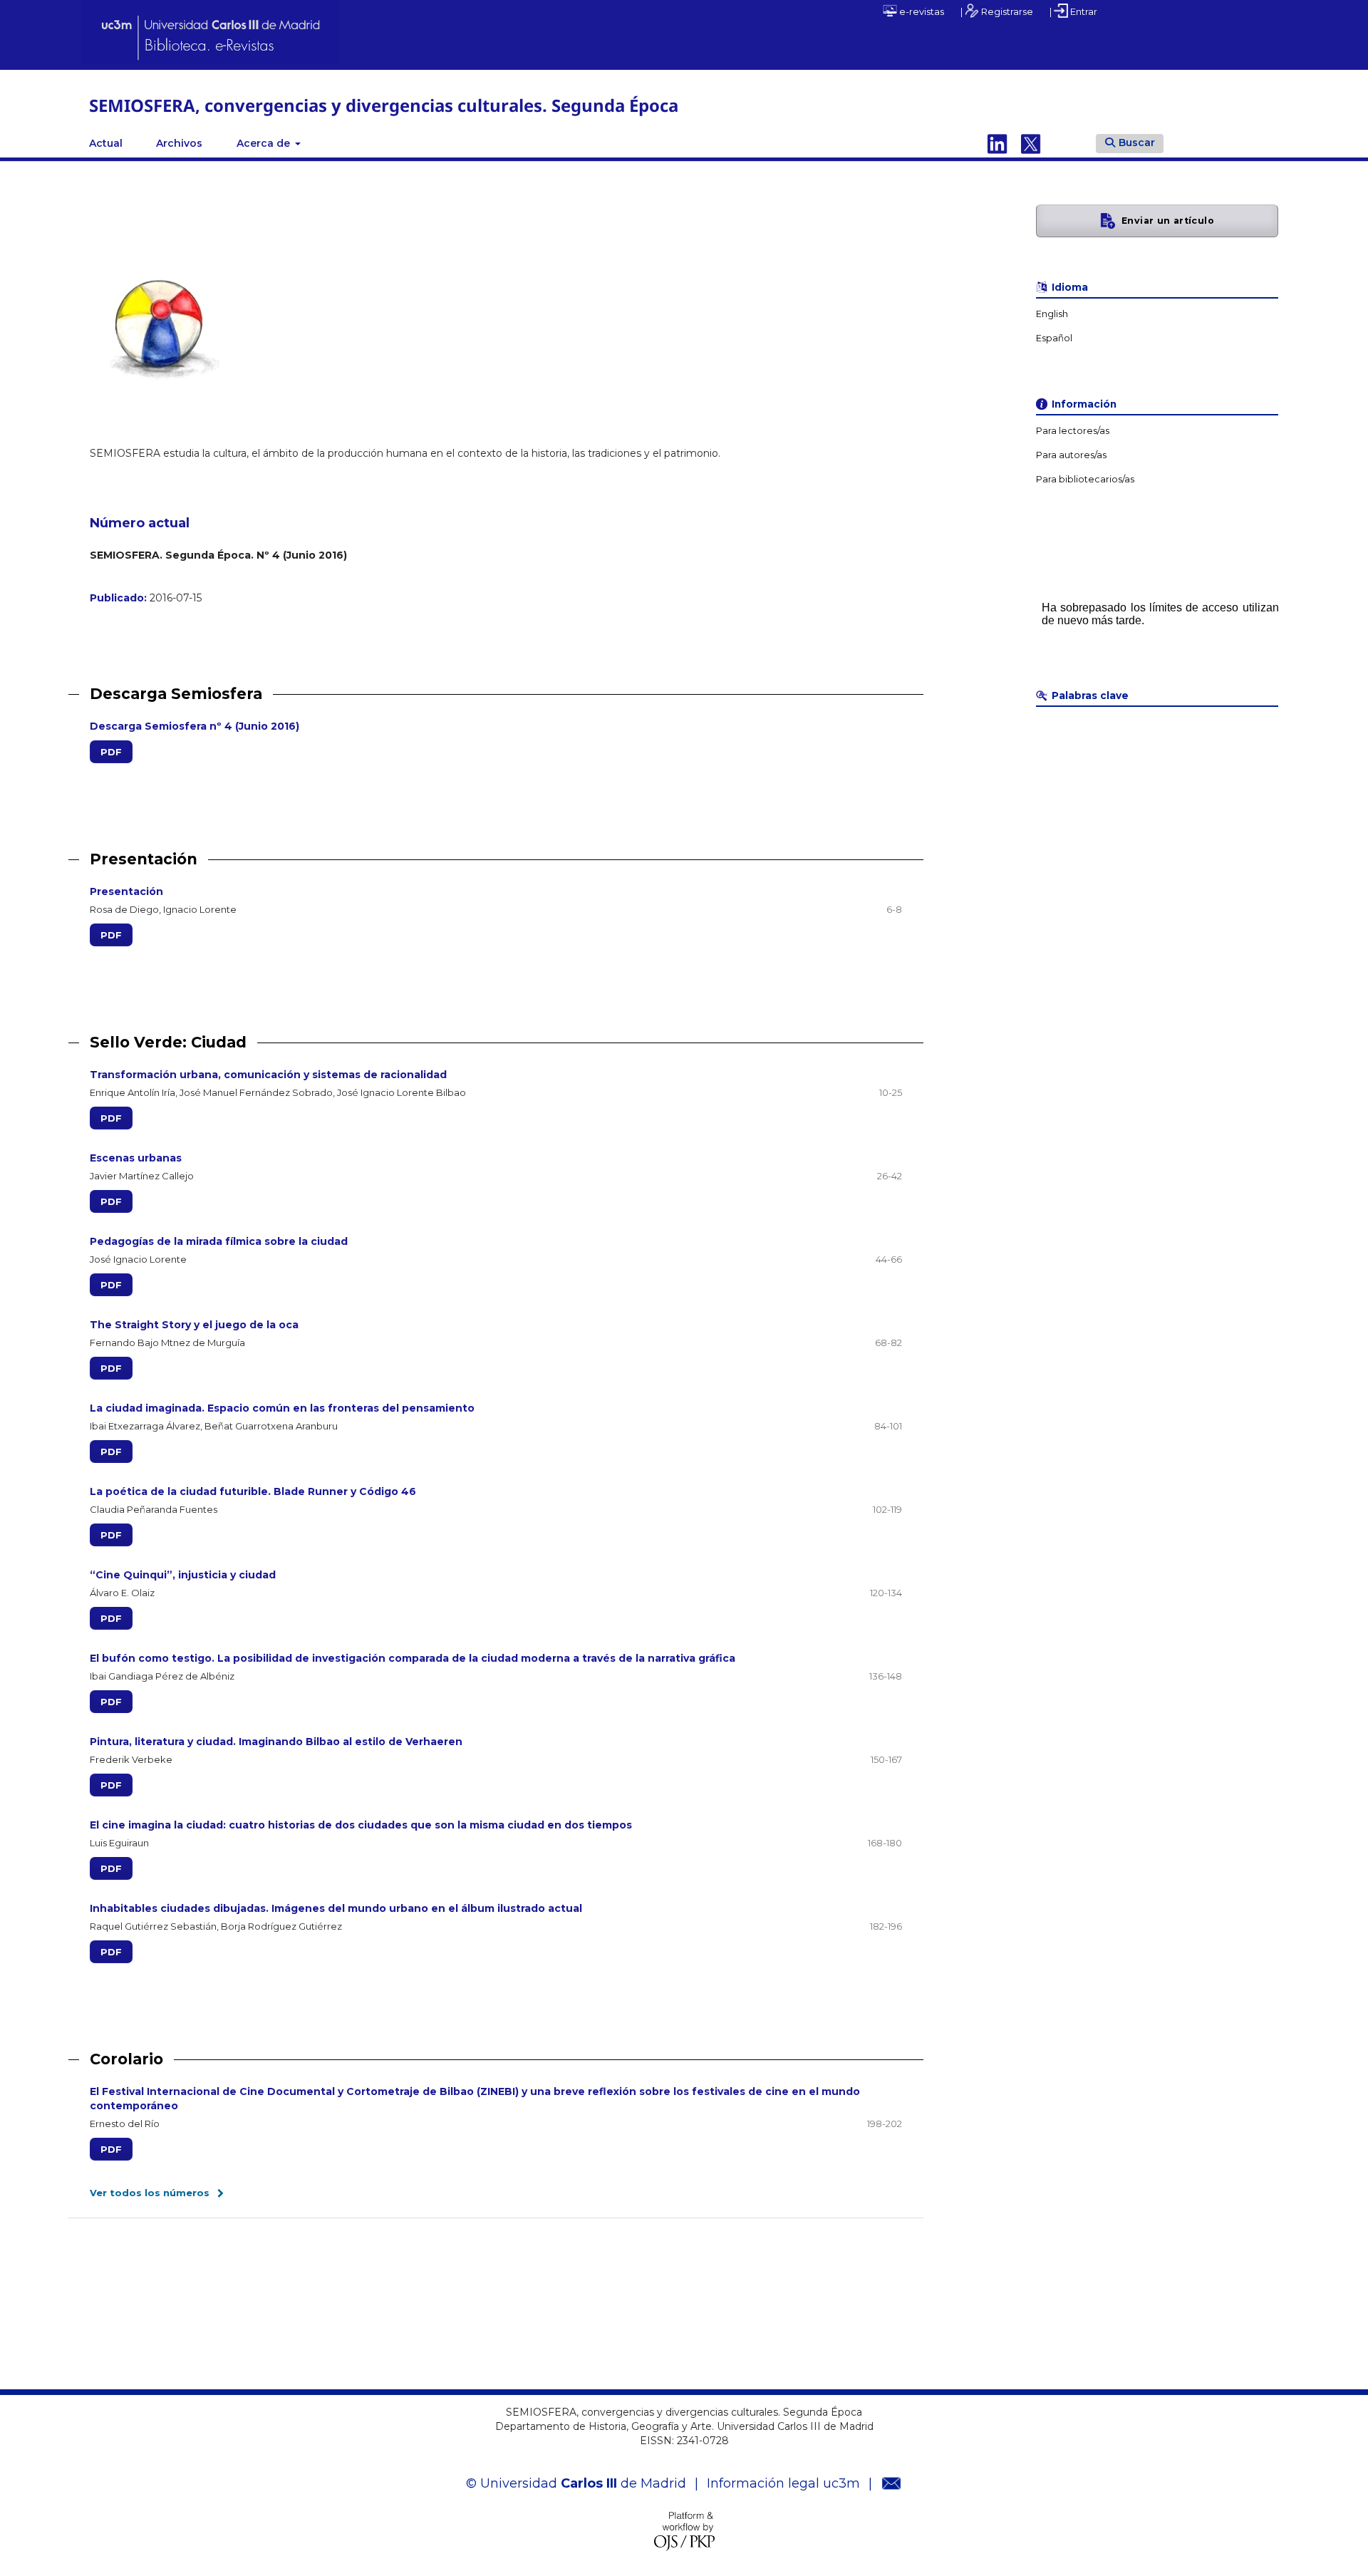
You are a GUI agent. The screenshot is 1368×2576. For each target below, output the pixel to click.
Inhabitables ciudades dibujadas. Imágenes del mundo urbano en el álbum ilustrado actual (336, 1908)
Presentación (126, 891)
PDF (111, 752)
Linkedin (997, 143)
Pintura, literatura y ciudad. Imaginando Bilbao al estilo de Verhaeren (276, 1742)
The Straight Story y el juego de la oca (194, 1325)
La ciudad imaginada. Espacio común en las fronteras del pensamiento (282, 1408)
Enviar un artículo (1168, 221)
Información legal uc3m (783, 2483)
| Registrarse (997, 11)
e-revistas (921, 11)
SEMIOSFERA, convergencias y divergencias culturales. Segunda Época (384, 105)
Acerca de (265, 143)
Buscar (1137, 143)
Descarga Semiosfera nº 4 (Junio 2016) (195, 726)
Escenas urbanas (136, 1158)
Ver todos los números (150, 2193)
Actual (106, 143)
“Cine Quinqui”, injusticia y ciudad (183, 1575)
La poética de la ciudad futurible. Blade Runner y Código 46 (253, 1491)
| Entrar (1073, 11)
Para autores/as (1071, 455)
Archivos (179, 143)
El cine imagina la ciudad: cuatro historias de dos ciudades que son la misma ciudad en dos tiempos (361, 1825)
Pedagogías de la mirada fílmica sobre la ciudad (219, 1241)
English (1052, 314)
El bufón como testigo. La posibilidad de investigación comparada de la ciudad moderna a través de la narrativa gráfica (413, 1658)
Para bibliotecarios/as (1085, 479)
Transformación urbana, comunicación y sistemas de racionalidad (268, 1075)
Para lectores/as (1073, 431)
